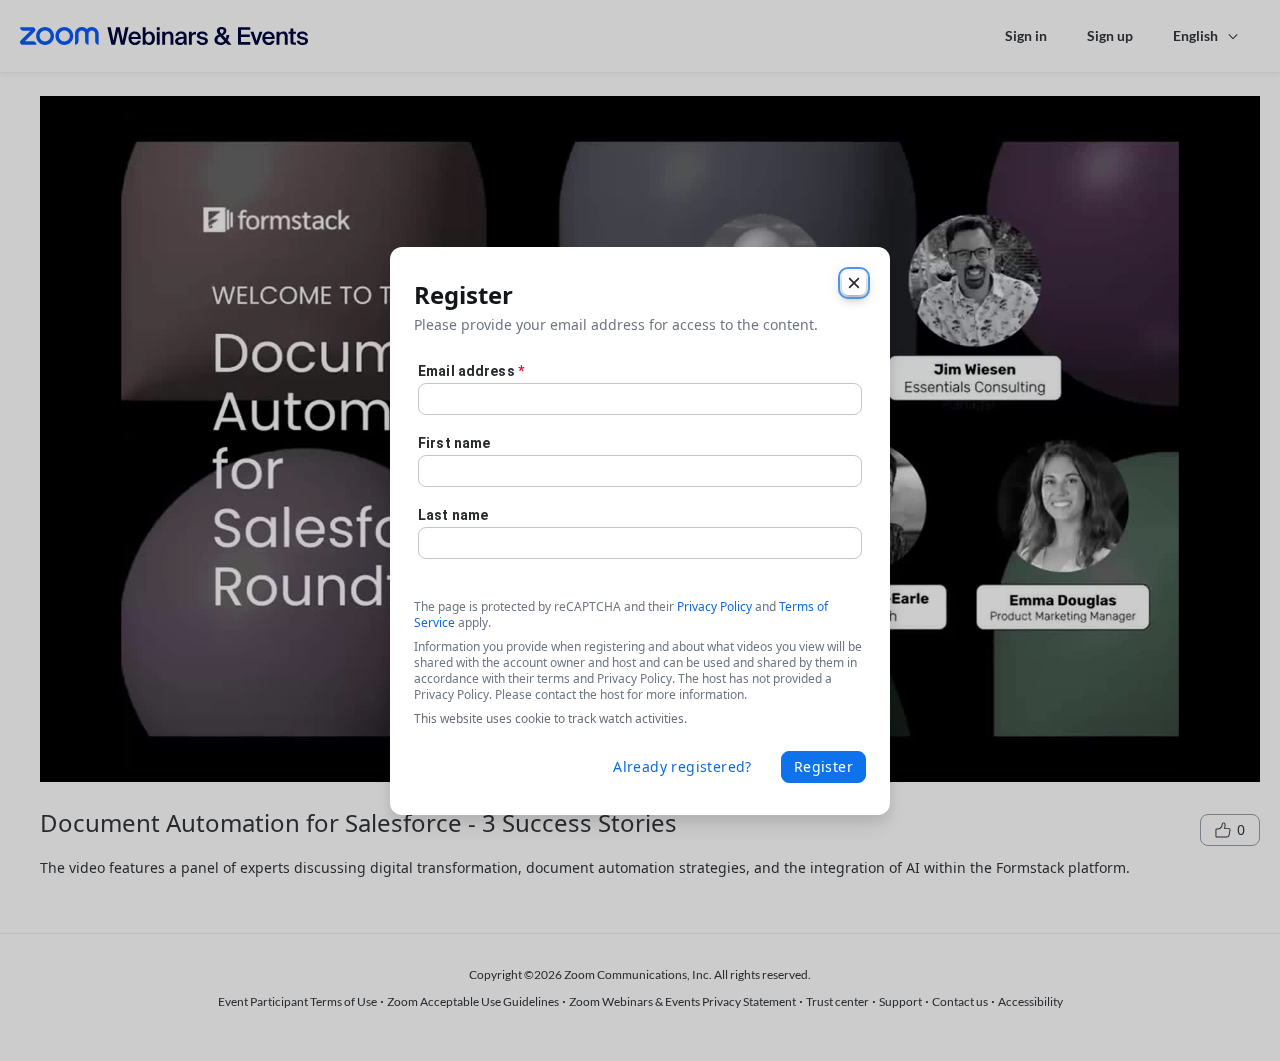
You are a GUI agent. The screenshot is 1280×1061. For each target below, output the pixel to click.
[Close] (854, 283)
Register (823, 766)
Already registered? (682, 766)
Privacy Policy (714, 606)
